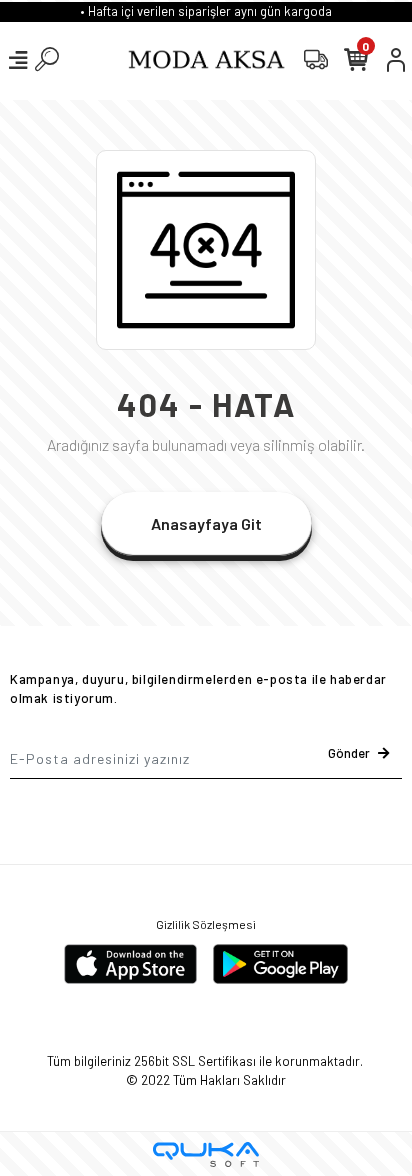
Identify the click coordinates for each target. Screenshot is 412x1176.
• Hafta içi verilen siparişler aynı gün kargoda (206, 11)
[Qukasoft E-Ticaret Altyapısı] (206, 1154)
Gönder (349, 753)
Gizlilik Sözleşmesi (206, 924)
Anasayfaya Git (206, 523)
